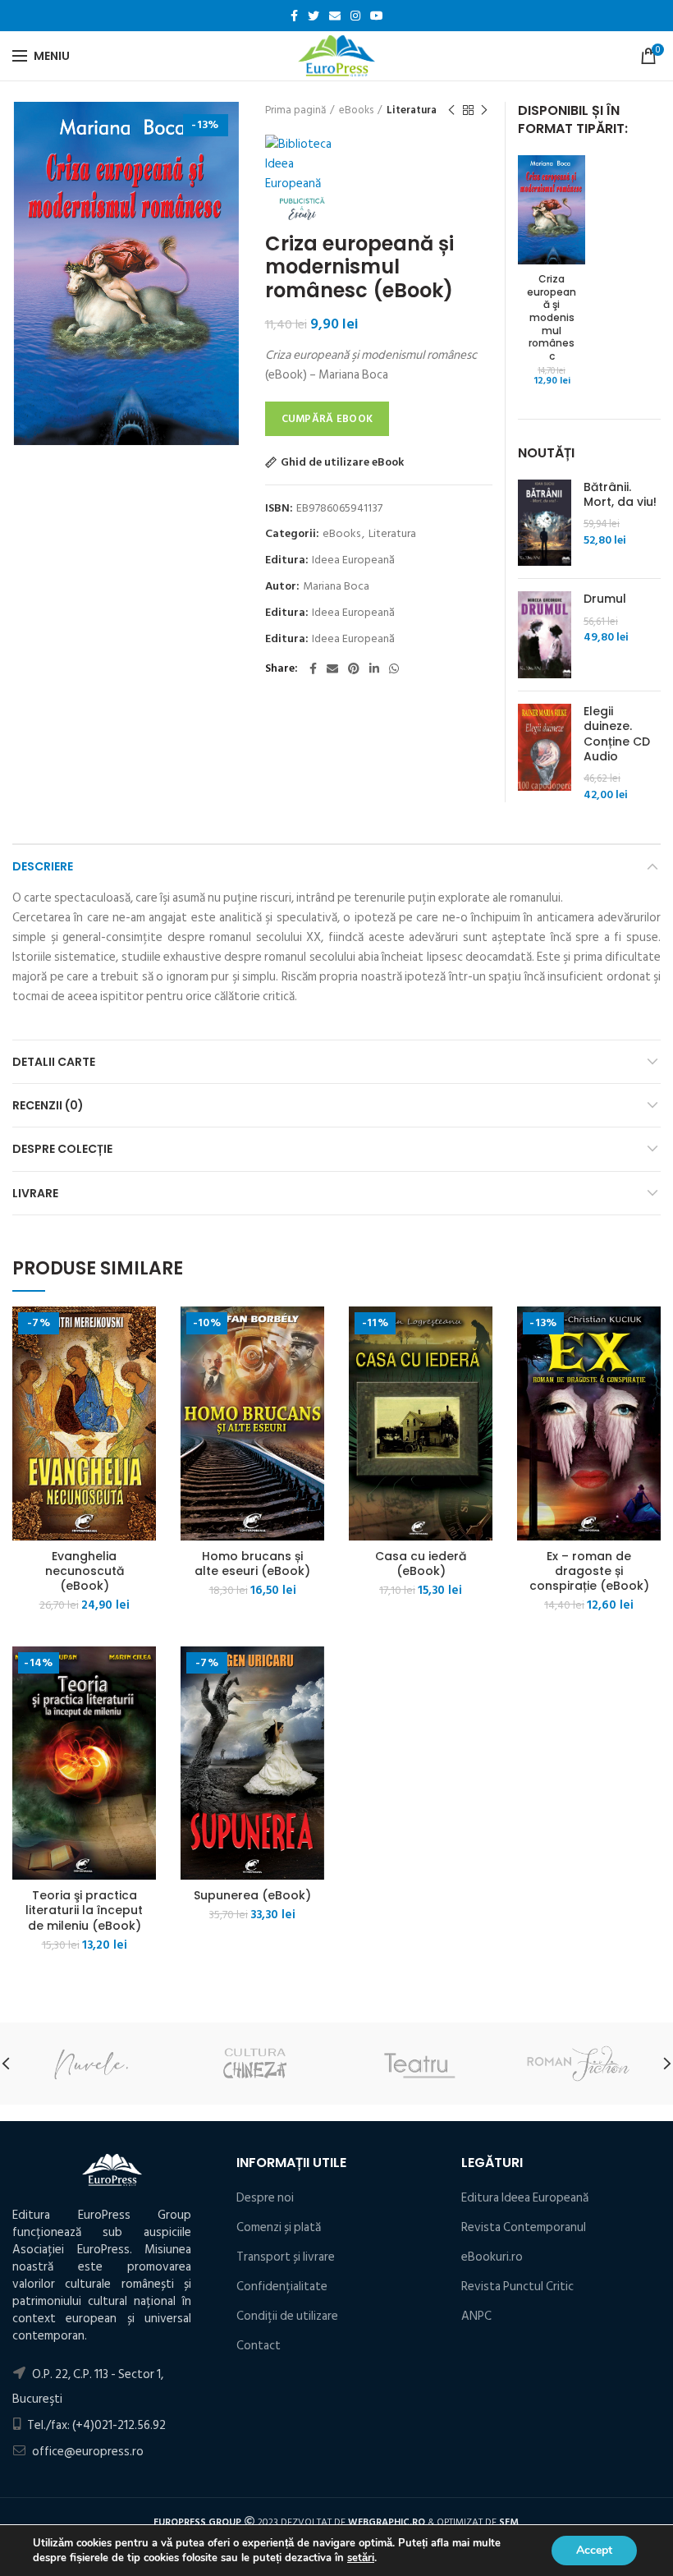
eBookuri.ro (492, 2257)
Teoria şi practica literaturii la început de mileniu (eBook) (84, 1910)
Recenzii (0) (48, 1105)
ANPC (476, 2316)
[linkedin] (374, 668)
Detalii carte (54, 1062)
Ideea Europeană (353, 560)
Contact (259, 2346)
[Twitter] (314, 16)
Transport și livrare (286, 2257)
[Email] (335, 16)
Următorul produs (484, 110)
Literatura (412, 110)
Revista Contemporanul (524, 2227)
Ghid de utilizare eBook (342, 462)
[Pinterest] (354, 668)
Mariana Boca (336, 587)
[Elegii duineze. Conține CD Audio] (545, 753)
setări (361, 2558)
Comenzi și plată (279, 2227)
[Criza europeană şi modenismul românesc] (552, 209)
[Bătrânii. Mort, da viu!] (545, 523)
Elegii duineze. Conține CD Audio (617, 734)
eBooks (356, 110)
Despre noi (265, 2198)
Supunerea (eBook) (252, 1895)
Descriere (43, 866)
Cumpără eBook (327, 419)
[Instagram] (355, 16)
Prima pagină (295, 110)
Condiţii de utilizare (287, 2316)
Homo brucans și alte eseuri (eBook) (252, 1564)
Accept (594, 2550)
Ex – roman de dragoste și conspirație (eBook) (589, 1571)
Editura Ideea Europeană (525, 2198)
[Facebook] (294, 16)
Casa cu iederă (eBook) (421, 1564)
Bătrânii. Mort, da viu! (620, 494)
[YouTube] (377, 16)
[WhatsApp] (394, 668)
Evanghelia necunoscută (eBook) (85, 1571)
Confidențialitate (282, 2287)
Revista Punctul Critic (517, 2287)
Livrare (35, 1193)
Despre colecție (62, 1149)
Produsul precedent (451, 110)
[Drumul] (545, 635)
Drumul (605, 599)
